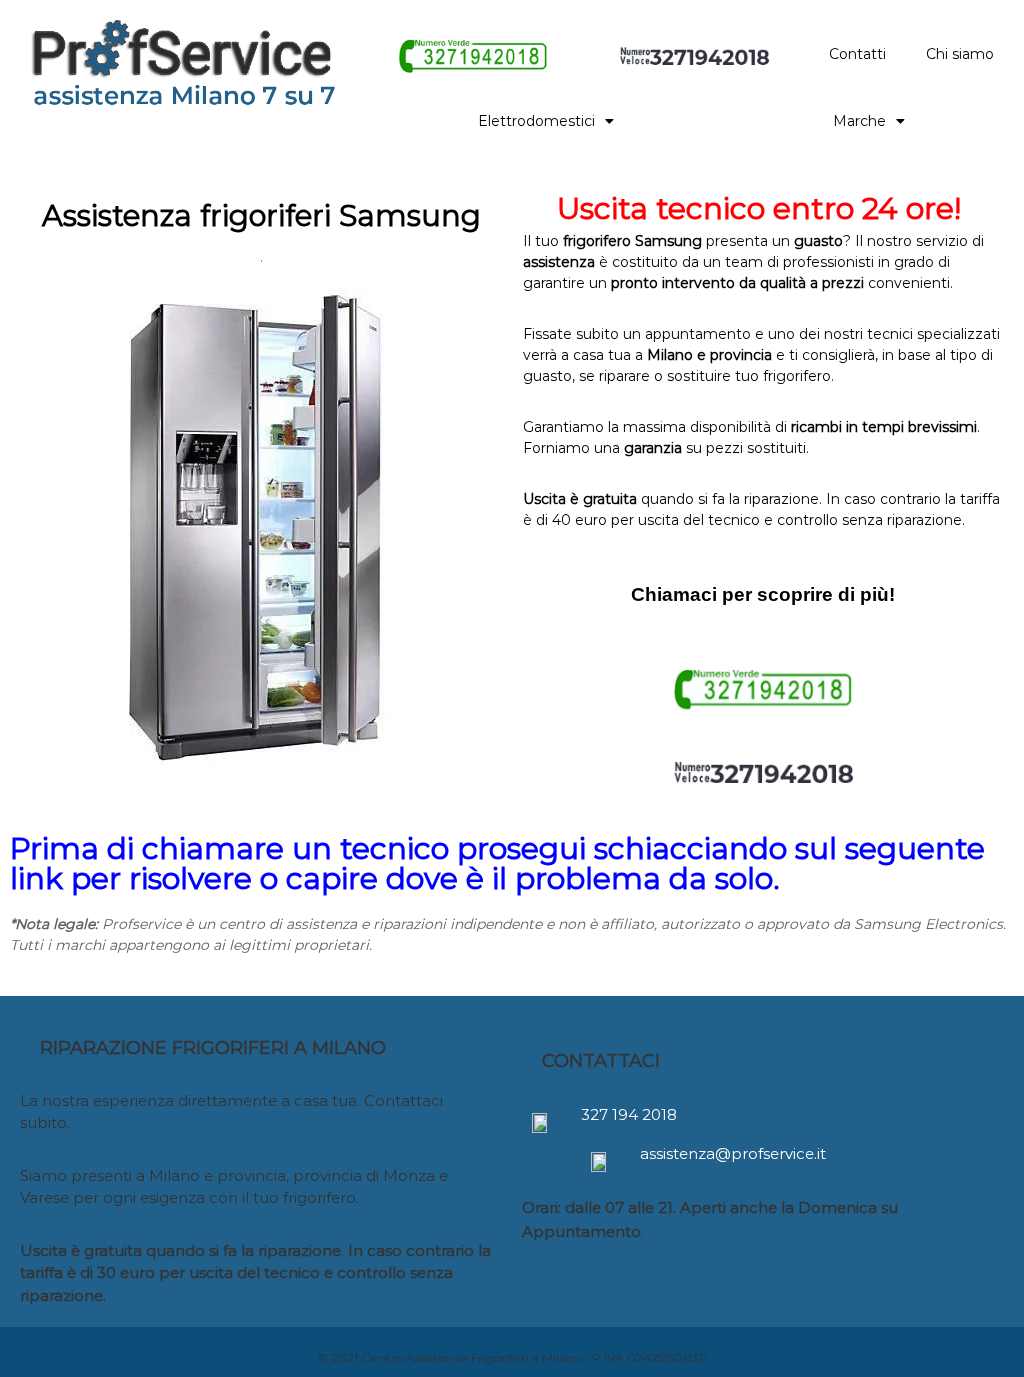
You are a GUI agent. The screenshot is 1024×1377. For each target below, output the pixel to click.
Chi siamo (960, 54)
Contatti (857, 54)
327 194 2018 (629, 1114)
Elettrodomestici (536, 121)
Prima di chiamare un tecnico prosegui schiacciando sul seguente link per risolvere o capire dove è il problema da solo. (497, 863)
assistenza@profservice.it (733, 1153)
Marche (859, 121)
